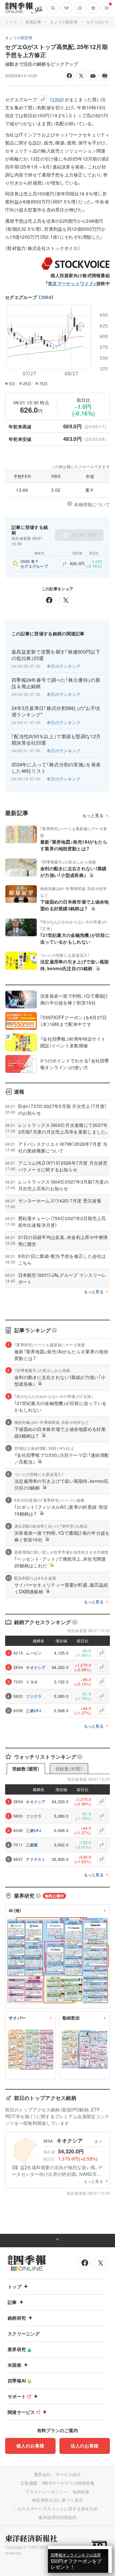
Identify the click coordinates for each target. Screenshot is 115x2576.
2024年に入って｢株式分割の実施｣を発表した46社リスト (56, 768)
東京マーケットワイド (71, 283)
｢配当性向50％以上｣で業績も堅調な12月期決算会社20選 (56, 739)
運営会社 (42, 2474)
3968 (46, 297)
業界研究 (17, 2349)
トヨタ (32, 1682)
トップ (11, 22)
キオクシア (36, 1667)
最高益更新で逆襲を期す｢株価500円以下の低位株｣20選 (56, 655)
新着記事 (33, 22)
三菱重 (32, 1845)
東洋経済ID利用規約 (57, 2517)
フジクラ (34, 1696)
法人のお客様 (85, 2446)
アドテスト (36, 1859)
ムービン (34, 1653)
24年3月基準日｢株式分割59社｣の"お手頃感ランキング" (56, 711)
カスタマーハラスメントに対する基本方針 (58, 2509)
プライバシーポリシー (46, 2492)
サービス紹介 (68, 2474)
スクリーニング (24, 2333)
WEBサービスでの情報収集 (68, 2483)
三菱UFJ (34, 1711)
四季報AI (17, 2381)
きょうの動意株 (64, 22)
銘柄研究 (17, 2318)
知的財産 (81, 2492)
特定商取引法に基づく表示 (57, 2500)
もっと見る (93, 816)
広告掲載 (29, 2483)
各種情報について (92, 504)
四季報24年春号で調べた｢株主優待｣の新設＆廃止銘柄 (56, 683)
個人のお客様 (30, 2446)
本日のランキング (64, 666)
